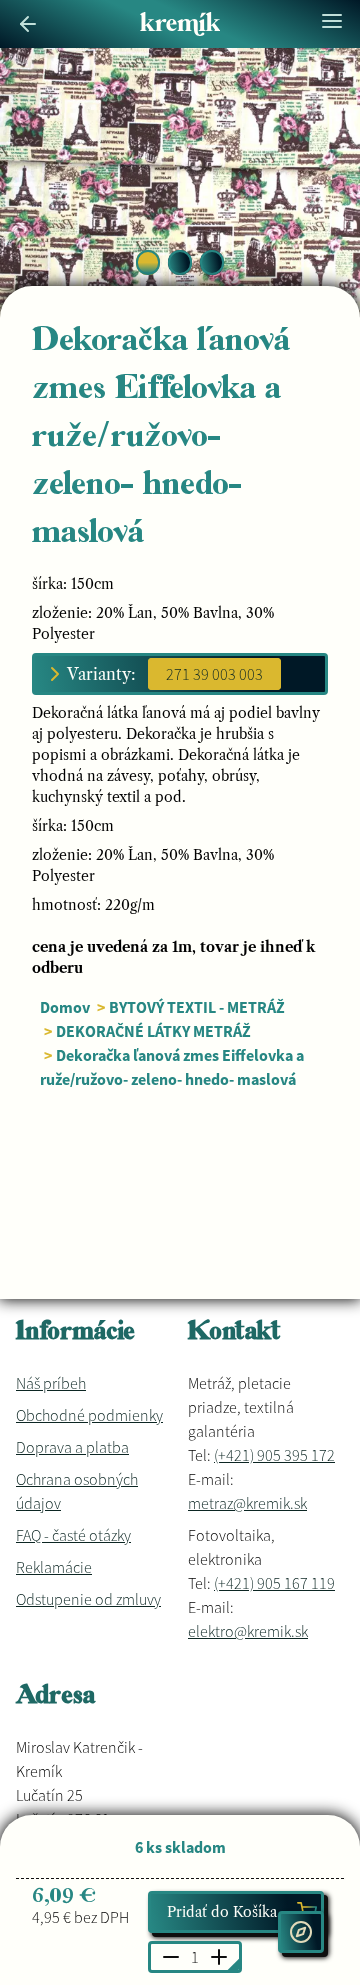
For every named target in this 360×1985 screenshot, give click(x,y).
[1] (180, 262)
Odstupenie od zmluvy (88, 1599)
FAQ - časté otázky (73, 1535)
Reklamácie (54, 1567)
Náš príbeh (51, 1383)
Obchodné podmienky (89, 1415)
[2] (212, 262)
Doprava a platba (72, 1447)
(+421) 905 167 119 (274, 1583)
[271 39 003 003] (214, 674)
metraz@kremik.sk (247, 1503)
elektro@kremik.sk (248, 1631)
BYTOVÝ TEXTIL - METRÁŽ (197, 1007)
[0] (148, 262)
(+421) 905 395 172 (274, 1455)
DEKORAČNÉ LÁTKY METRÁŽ (153, 1031)
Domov (65, 1007)
